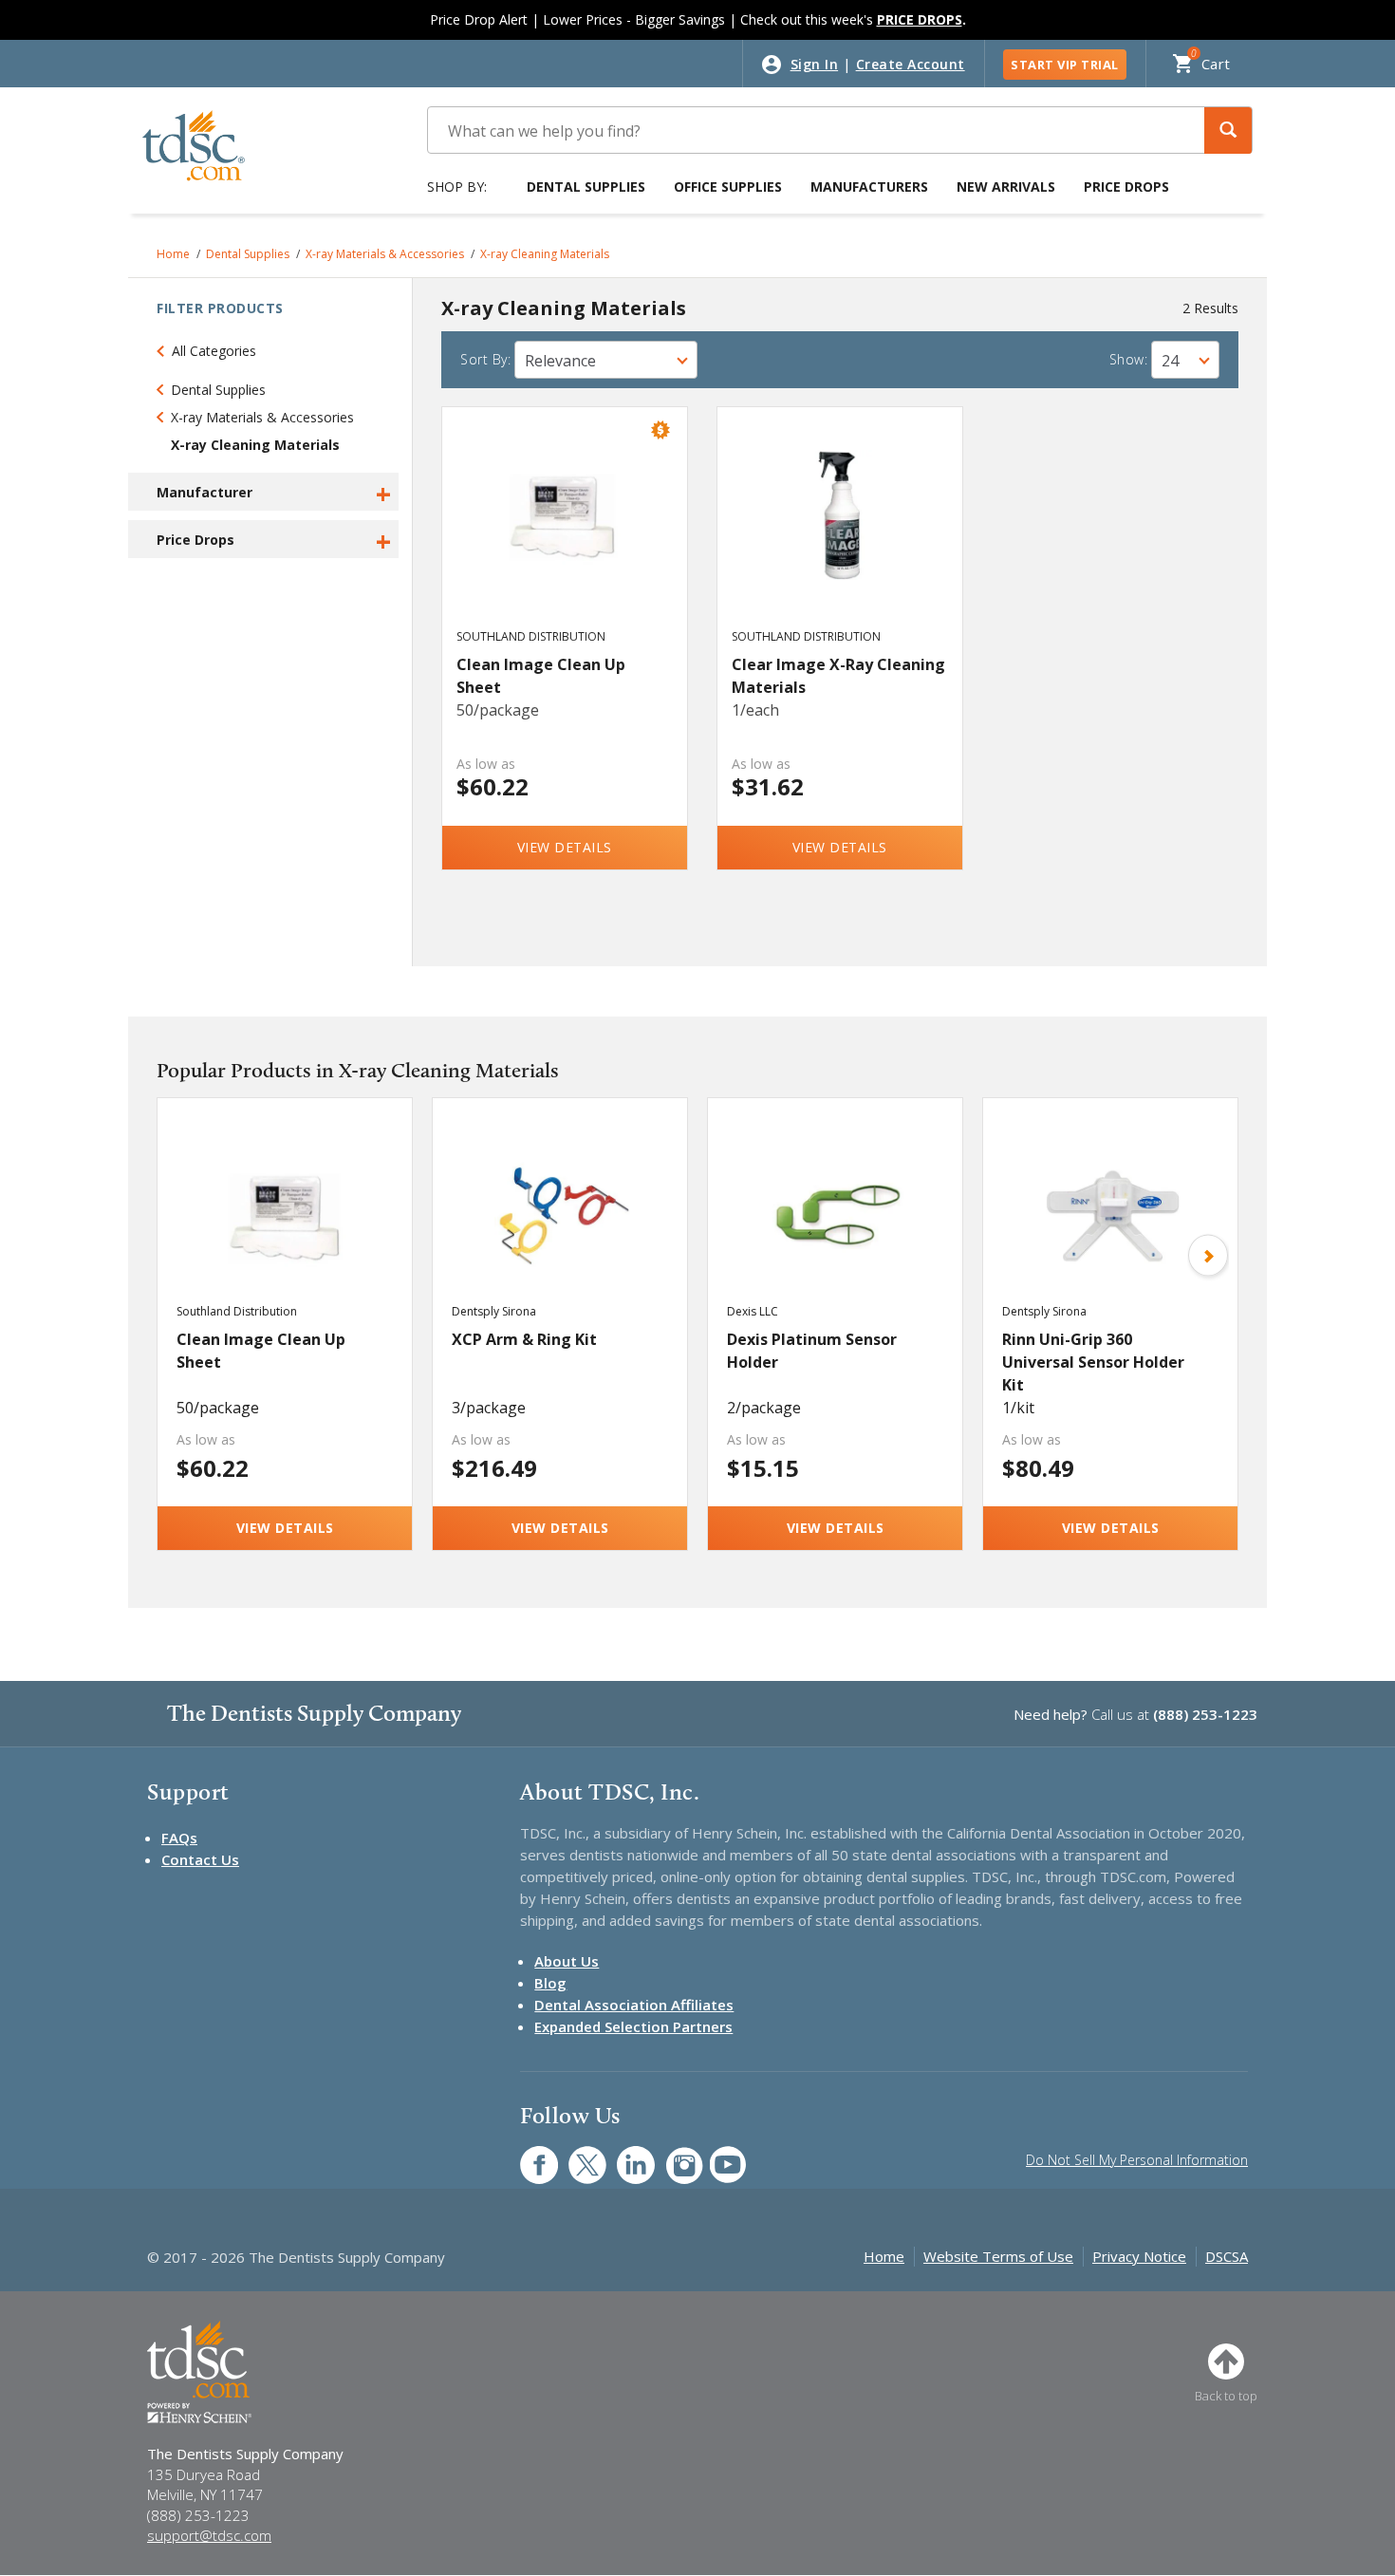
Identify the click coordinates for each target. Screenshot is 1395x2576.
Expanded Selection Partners (633, 2026)
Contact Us (200, 1859)
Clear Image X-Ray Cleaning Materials (838, 676)
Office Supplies (728, 187)
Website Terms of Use (998, 2256)
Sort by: (485, 359)
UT (718, 2155)
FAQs (179, 1838)
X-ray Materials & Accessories (385, 254)
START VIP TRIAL (1065, 65)
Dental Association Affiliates (634, 2005)
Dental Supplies (586, 187)
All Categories (214, 351)
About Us (567, 1961)
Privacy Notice (1139, 2256)
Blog (550, 1983)
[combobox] (606, 360)
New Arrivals (1006, 187)
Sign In (815, 64)
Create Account (911, 64)
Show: (1129, 359)
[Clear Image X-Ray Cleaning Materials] (840, 535)
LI (622, 2155)
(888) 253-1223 (1205, 1714)
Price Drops (1126, 187)
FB (528, 2155)
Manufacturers (869, 187)
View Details (565, 847)
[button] (1228, 131)
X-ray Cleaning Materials (545, 254)
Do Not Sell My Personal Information (1137, 2160)
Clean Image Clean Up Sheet (541, 676)
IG (671, 2155)
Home (173, 254)
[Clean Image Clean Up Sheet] (565, 535)
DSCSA (1227, 2256)
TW (577, 2155)
